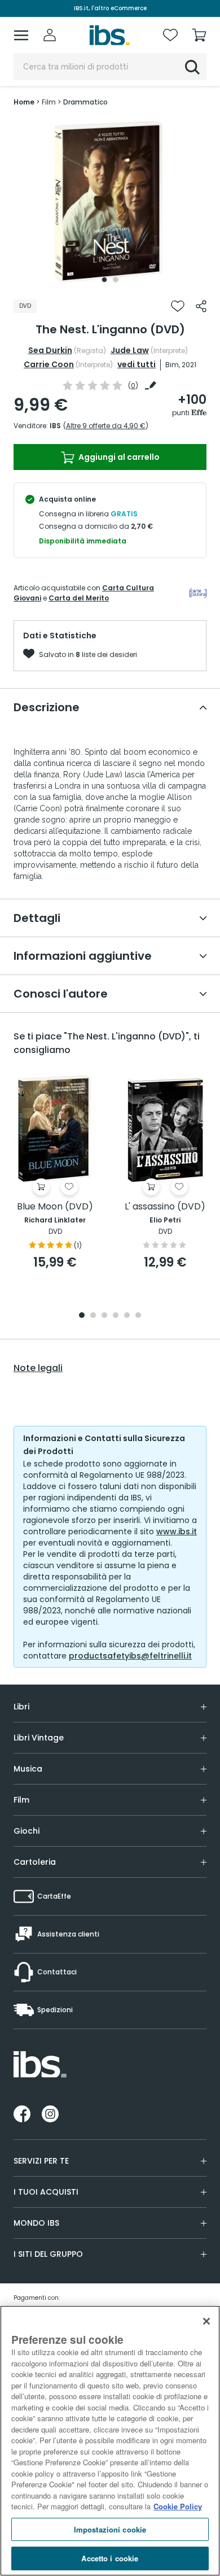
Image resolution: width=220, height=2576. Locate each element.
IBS (55, 426)
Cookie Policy (178, 2506)
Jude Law (130, 350)
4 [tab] (116, 1316)
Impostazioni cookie (110, 2529)
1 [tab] (104, 280)
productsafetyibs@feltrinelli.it (130, 1656)
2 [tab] (116, 280)
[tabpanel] (110, 203)
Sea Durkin (50, 350)
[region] (110, 2441)
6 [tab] (138, 1316)
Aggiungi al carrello (118, 457)
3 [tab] (104, 1316)
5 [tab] (127, 1316)
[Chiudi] (206, 2321)
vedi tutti (137, 364)
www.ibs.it (177, 1531)
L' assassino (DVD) (165, 1207)
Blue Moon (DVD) (55, 1207)
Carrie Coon (49, 364)
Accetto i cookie (110, 2558)
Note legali (38, 1368)
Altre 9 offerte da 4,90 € (106, 426)
